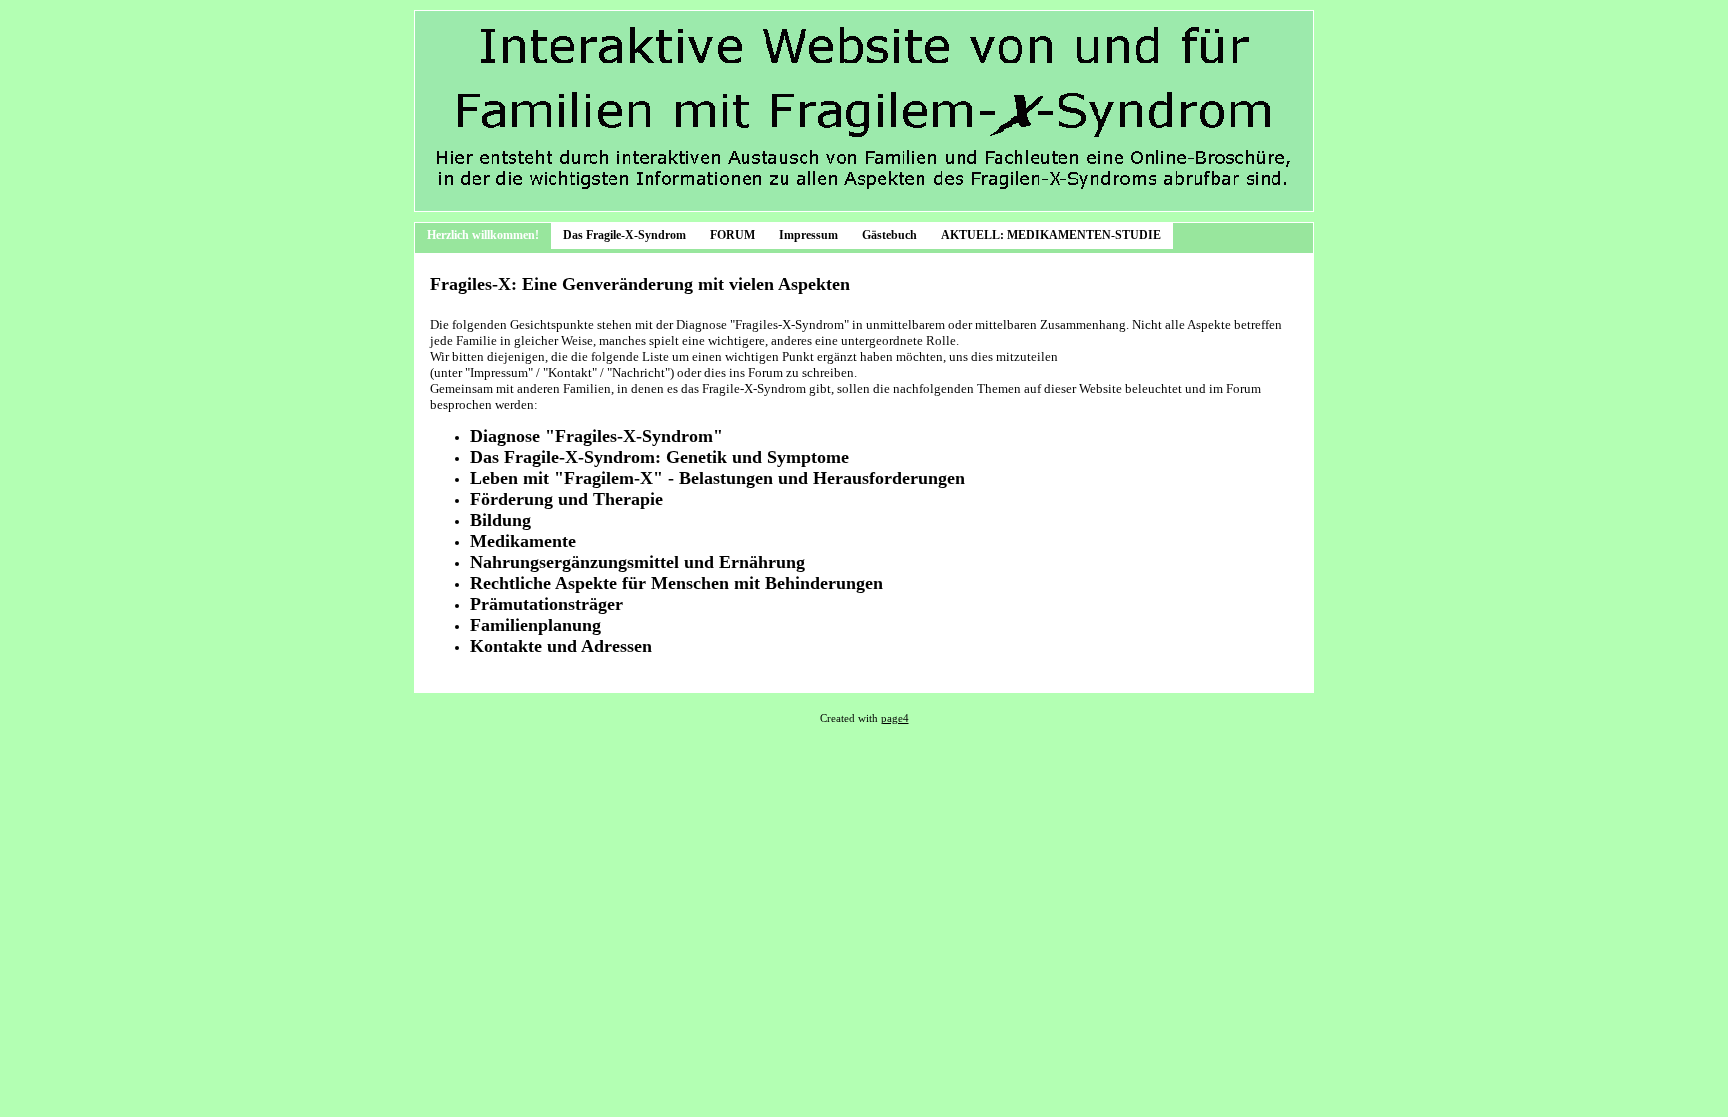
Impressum (808, 235)
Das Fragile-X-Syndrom (624, 235)
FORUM (732, 235)
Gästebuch (889, 235)
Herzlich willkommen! (483, 235)
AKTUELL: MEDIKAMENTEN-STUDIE (1051, 235)
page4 (895, 718)
